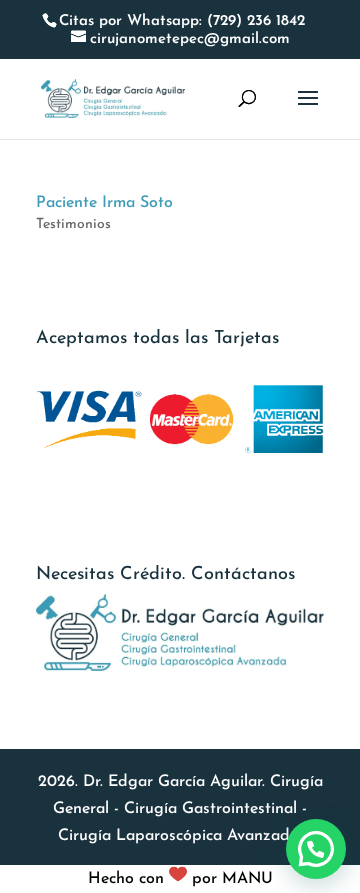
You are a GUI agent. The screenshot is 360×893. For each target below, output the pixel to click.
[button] (316, 849)
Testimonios (73, 224)
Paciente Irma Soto (104, 203)
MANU (247, 879)
